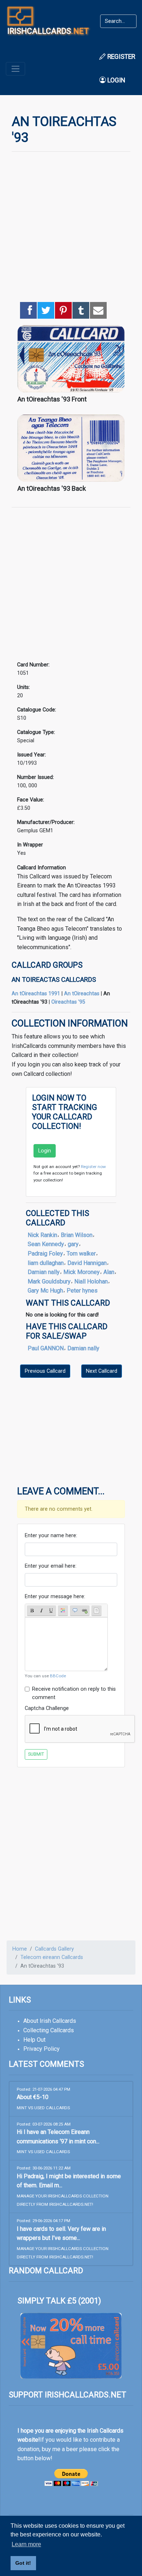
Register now (93, 1167)
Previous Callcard (45, 1371)
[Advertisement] (71, 228)
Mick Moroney (82, 1272)
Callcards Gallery (54, 1949)
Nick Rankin (42, 1235)
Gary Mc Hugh (45, 1291)
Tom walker (81, 1254)
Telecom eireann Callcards (52, 1957)
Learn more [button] (26, 2544)
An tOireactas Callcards (54, 979)
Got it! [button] (23, 2563)
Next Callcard (102, 1371)
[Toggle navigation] (15, 69)
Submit (36, 1754)
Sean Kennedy (46, 1244)
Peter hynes (82, 1291)
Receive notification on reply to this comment (74, 1693)
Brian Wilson (77, 1235)
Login (116, 80)
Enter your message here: (55, 1597)
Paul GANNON (46, 1348)
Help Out (34, 2040)
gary (73, 1244)
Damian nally (44, 1272)
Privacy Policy (42, 2049)
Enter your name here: (51, 1536)
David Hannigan (87, 1263)
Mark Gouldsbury (49, 1281)
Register (121, 57)
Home (20, 1949)
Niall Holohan (91, 1281)
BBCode (58, 1676)
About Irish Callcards (50, 2021)
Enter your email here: (51, 1566)
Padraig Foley (45, 1254)
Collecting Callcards (49, 2030)
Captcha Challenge (47, 1708)
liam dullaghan (46, 1263)
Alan (109, 1272)
